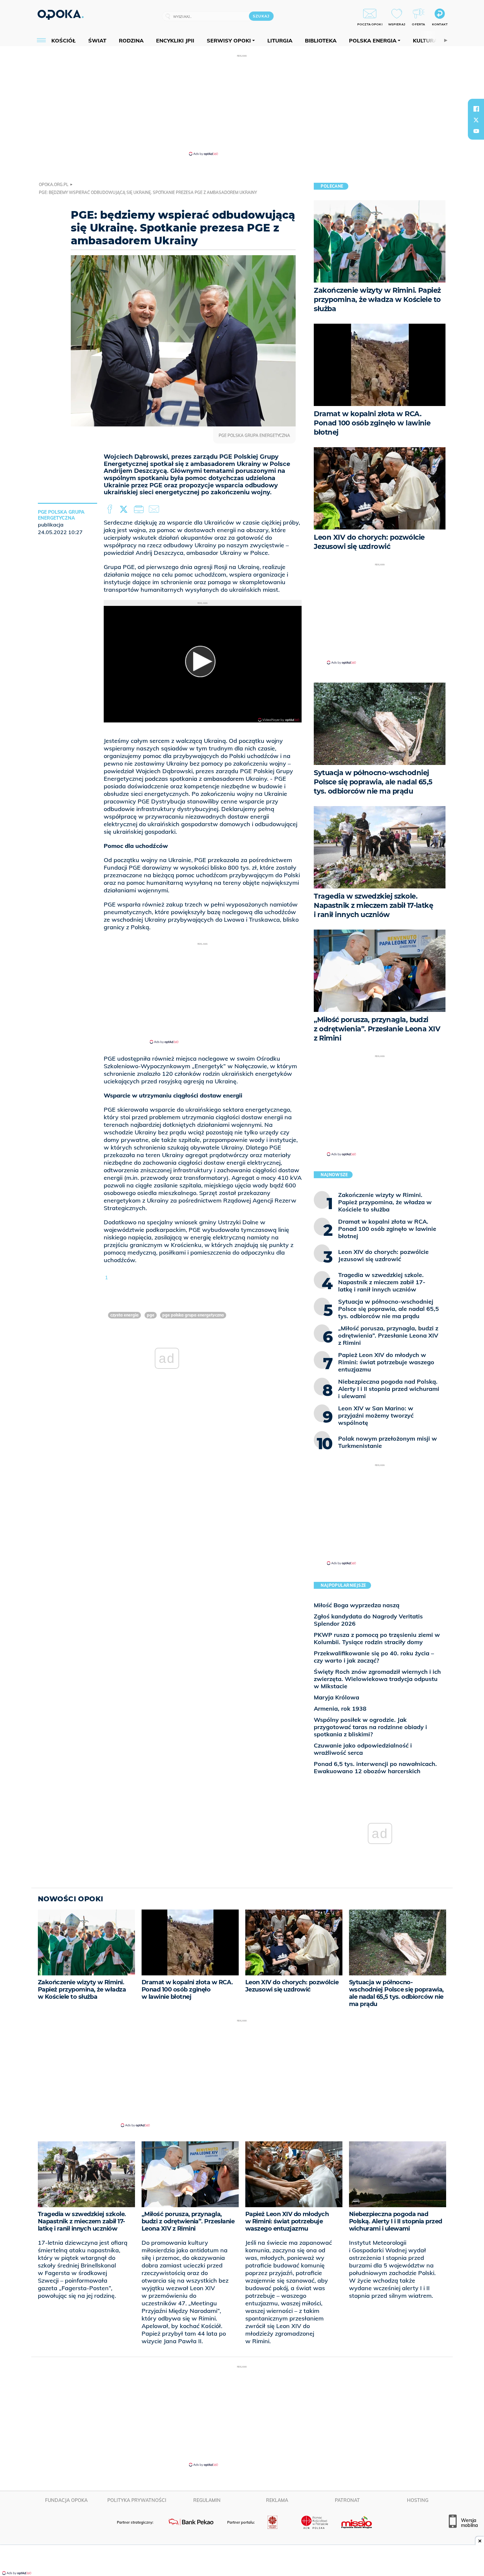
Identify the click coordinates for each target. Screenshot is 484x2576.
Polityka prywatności (137, 2500)
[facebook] (476, 109)
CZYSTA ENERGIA (124, 1315)
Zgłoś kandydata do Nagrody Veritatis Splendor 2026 (368, 1620)
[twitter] (476, 120)
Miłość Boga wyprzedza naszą (357, 1605)
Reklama (277, 2500)
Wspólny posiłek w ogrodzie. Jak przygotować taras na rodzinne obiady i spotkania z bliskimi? (370, 1727)
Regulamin (207, 2500)
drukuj (140, 509)
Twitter (125, 509)
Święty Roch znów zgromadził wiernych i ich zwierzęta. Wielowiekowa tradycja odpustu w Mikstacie (377, 1679)
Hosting (418, 2500)
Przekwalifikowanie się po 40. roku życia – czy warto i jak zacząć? (374, 1657)
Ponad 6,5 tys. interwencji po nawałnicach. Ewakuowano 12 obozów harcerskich (375, 1767)
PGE (151, 1315)
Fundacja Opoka (66, 2500)
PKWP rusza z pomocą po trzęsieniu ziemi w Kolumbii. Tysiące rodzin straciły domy (377, 1638)
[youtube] (476, 131)
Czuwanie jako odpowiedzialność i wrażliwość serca (363, 1749)
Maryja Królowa (336, 1697)
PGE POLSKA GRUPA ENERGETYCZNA (193, 1315)
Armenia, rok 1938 (340, 1708)
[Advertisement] (242, 105)
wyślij (155, 509)
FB (110, 509)
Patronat (347, 2500)
